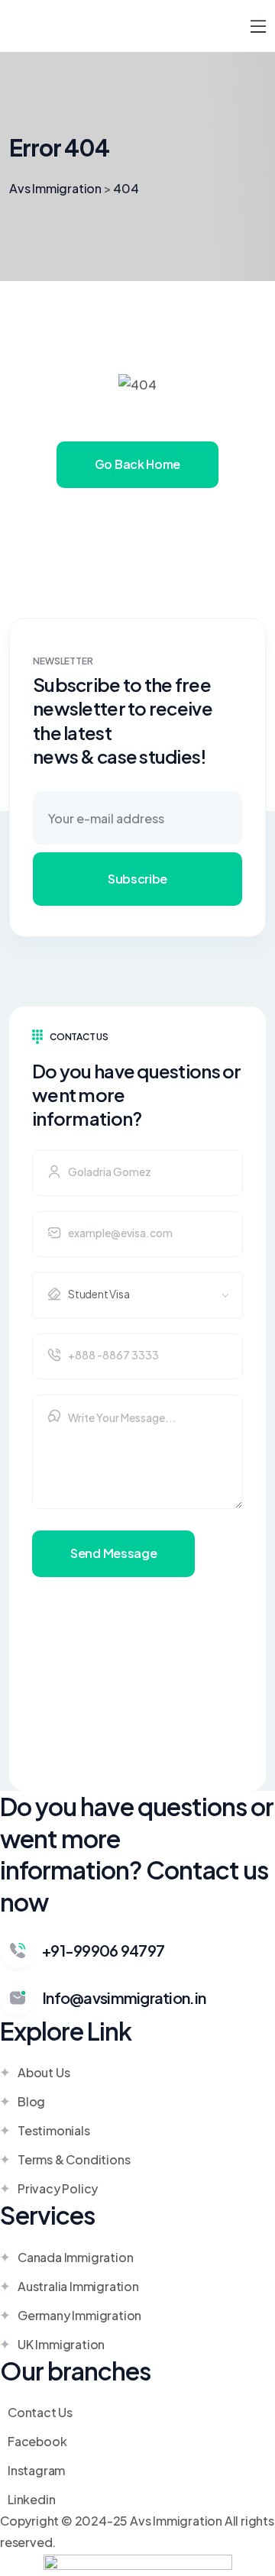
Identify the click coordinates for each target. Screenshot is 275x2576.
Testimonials (54, 2130)
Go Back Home (137, 464)
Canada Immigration (75, 2257)
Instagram (36, 2470)
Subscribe (137, 879)
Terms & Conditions (74, 2159)
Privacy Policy (58, 2188)
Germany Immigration (79, 2315)
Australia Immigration (78, 2286)
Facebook (37, 2441)
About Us (44, 2072)
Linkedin (31, 2499)
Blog (31, 2101)
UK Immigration (61, 2344)
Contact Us (40, 2412)
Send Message (113, 1553)
